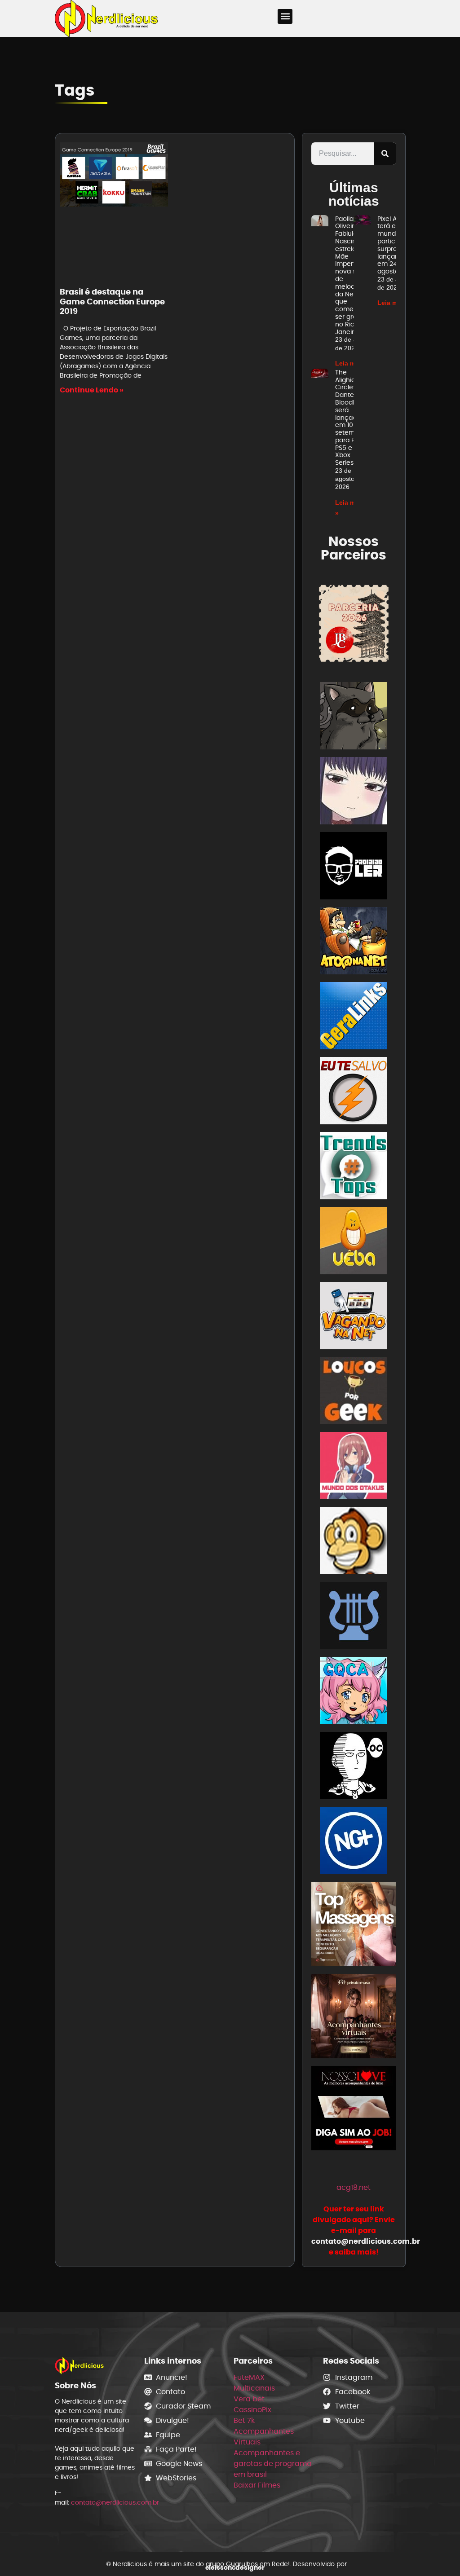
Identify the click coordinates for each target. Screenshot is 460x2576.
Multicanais (254, 2388)
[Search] (385, 154)
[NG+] (354, 1842)
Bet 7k (244, 2420)
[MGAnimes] (354, 792)
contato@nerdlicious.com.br (115, 2502)
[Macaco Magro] (354, 1542)
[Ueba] (354, 1242)
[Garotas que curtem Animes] (354, 1692)
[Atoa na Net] (354, 942)
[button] (285, 16)
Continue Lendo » (92, 390)
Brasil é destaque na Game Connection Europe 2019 (112, 301)
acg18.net (354, 2187)
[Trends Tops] (354, 1167)
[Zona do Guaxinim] (354, 717)
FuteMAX (249, 2377)
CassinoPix (252, 2410)
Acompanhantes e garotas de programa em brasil (273, 2464)
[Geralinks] (354, 1017)
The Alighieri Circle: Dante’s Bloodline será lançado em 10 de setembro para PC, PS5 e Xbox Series (350, 418)
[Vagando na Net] (354, 1317)
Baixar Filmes (257, 2485)
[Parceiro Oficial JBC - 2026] (354, 623)
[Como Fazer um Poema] (354, 1617)
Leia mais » (352, 363)
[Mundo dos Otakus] (354, 1467)
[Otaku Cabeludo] (354, 1767)
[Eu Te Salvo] (354, 1092)
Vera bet (249, 2399)
